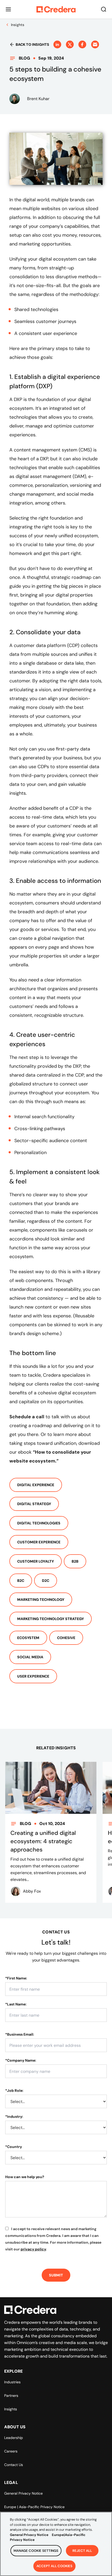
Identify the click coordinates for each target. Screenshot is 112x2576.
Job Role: (14, 2090)
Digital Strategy (34, 1504)
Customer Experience (39, 1542)
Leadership (14, 2438)
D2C (46, 1581)
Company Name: (21, 2060)
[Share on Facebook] (82, 44)
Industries (12, 2382)
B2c (21, 1581)
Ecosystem (28, 1638)
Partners (11, 2396)
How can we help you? (25, 2177)
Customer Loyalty (36, 1561)
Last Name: (16, 2004)
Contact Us (14, 2465)
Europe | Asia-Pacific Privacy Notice (34, 2507)
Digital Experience (36, 1485)
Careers (11, 2451)
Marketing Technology (41, 1600)
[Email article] (95, 44)
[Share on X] (70, 44)
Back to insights (32, 44)
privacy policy (33, 2249)
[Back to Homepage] (56, 9)
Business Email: (20, 2034)
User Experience (33, 1676)
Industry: (14, 2117)
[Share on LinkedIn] (57, 44)
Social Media (30, 1657)
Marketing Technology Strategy (51, 1619)
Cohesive (66, 1638)
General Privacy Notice (23, 2493)
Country (14, 2147)
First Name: (16, 1978)
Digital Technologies (39, 1523)
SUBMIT (56, 2275)
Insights (11, 2409)
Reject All (82, 2551)
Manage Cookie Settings (36, 2551)
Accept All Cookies (54, 2566)
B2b (75, 1561)
